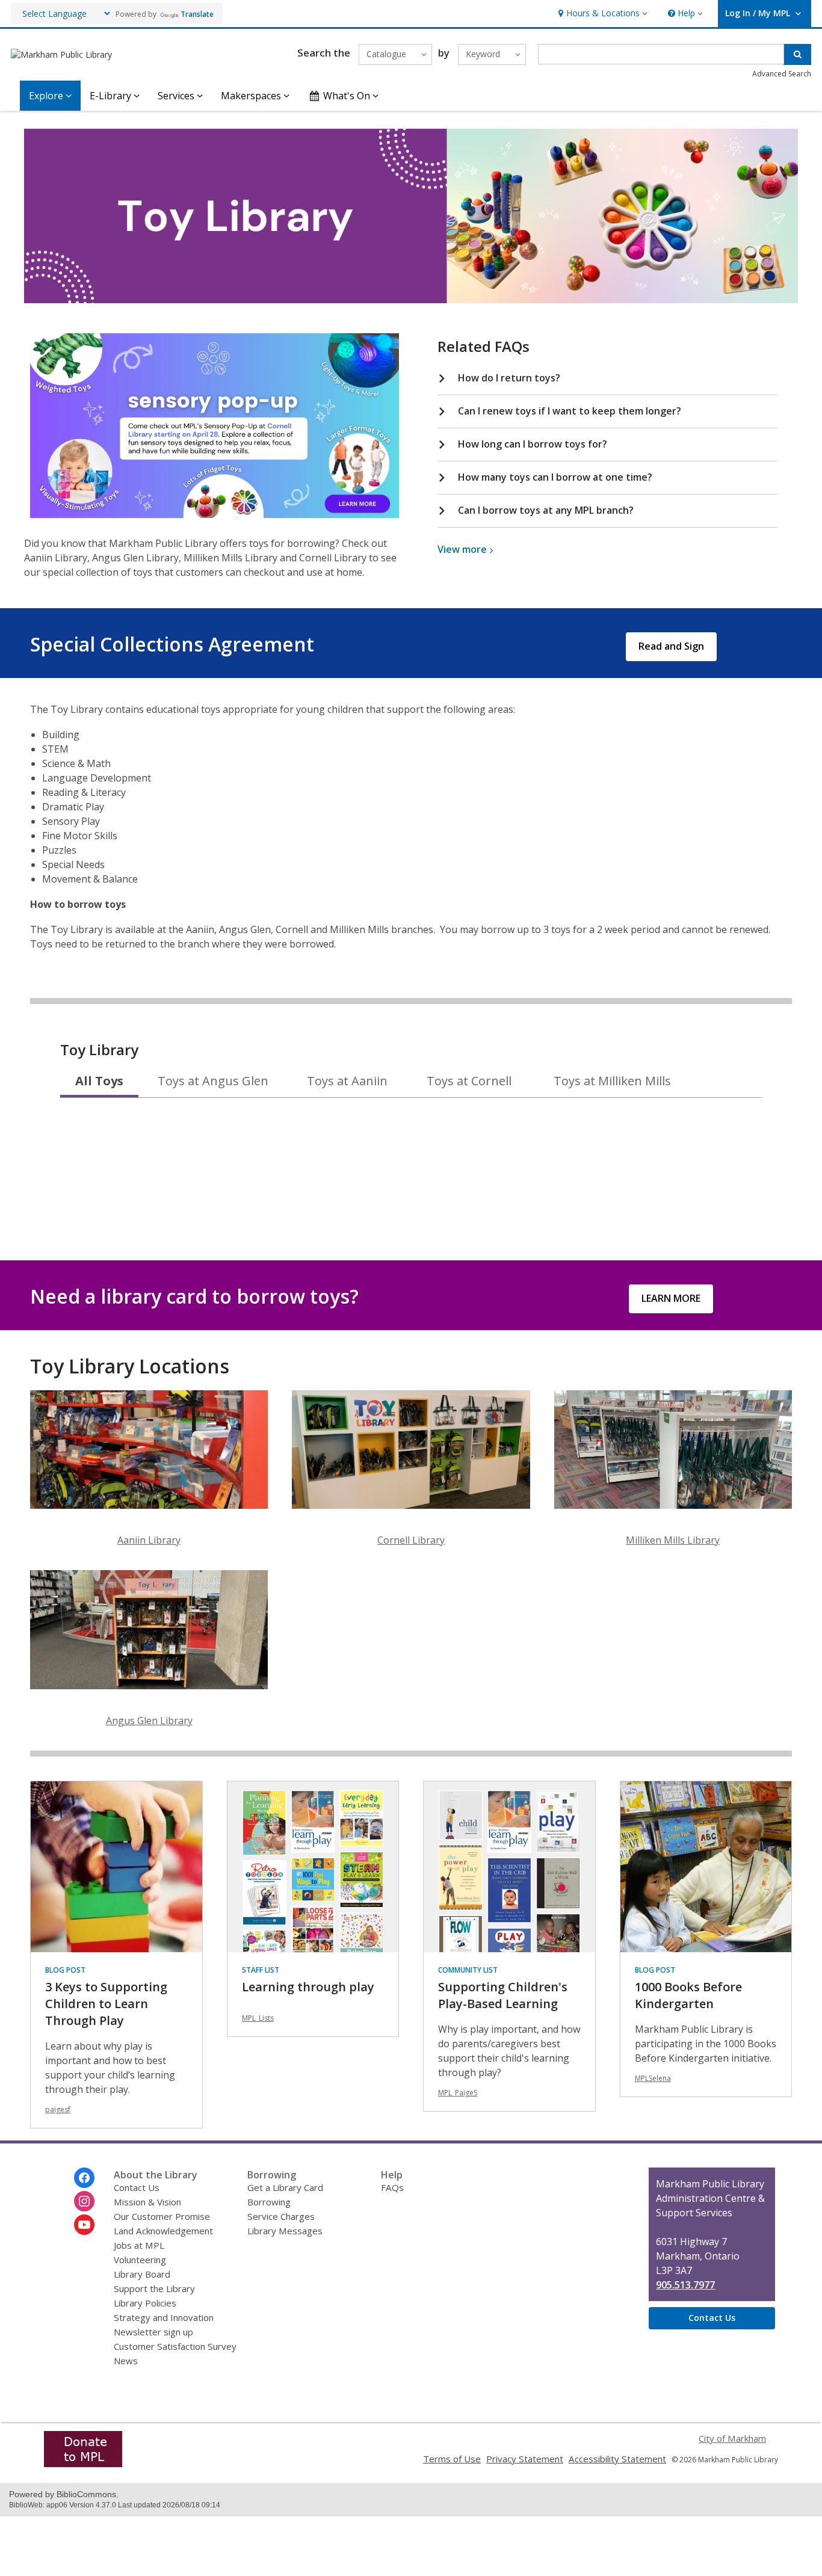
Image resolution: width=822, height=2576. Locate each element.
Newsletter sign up (153, 2332)
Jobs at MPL (139, 2245)
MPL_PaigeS (458, 2093)
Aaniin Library (149, 1540)
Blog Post (65, 1970)
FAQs (392, 2187)
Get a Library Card (285, 2187)
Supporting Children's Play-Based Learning (503, 1995)
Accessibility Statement (617, 2459)
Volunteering (140, 2260)
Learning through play (308, 1987)
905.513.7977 (685, 2285)
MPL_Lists (258, 2018)
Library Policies (145, 2303)
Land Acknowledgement (163, 2231)
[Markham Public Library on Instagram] (84, 2201)
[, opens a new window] (215, 514)
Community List (468, 1970)
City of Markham (732, 2438)
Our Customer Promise (162, 2216)
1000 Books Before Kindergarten (688, 1995)
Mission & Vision (147, 2202)
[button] (601, 14)
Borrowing (269, 2202)
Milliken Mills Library (673, 1540)
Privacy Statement (525, 2459)
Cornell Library (411, 1540)
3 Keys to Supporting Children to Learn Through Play (106, 2004)
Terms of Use (452, 2459)
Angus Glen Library (149, 1721)
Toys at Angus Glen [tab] (213, 1081)
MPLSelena (653, 2078)
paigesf (58, 2109)
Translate (197, 14)
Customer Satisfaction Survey (175, 2346)
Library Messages (285, 2231)
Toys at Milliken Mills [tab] (612, 1081)
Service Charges (281, 2216)
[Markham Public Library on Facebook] (84, 2178)
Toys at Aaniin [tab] (347, 1081)
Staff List (261, 1970)
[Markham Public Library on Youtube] (84, 2225)
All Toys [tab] (99, 1081)
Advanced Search (782, 74)
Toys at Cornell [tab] (469, 1081)
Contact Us (137, 2187)
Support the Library (154, 2288)
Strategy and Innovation (164, 2317)
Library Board (142, 2274)
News (126, 2361)
